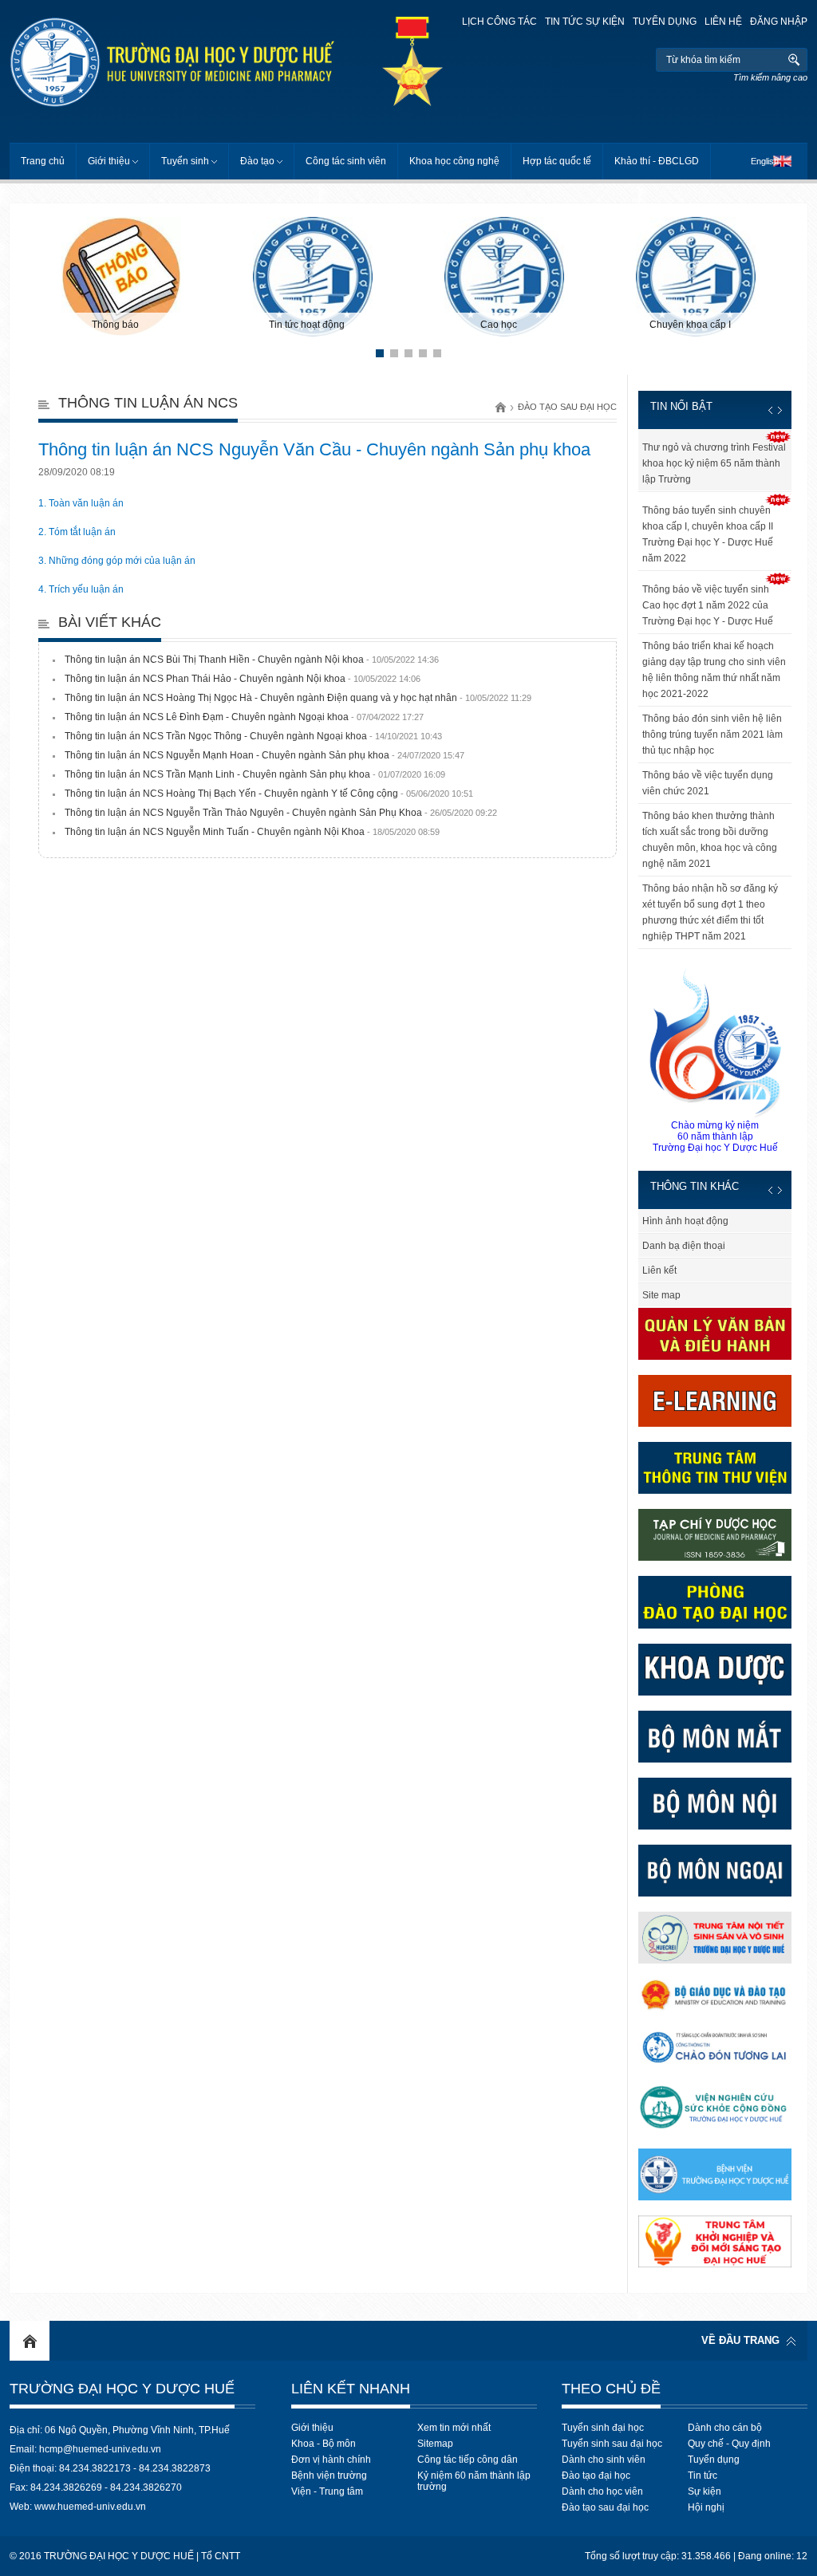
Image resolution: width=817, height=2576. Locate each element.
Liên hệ (723, 22)
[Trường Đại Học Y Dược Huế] (204, 62)
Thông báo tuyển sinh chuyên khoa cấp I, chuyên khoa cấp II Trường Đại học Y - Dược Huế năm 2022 (708, 534)
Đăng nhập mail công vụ (650, 1295)
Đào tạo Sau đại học (567, 407)
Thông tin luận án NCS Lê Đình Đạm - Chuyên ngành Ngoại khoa (244, 717)
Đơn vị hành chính (331, 2460)
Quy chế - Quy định (729, 2444)
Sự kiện (705, 2491)
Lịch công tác (499, 22)
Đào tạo (257, 161)
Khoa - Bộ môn (324, 2444)
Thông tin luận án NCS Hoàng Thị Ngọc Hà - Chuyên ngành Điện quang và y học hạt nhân (298, 698)
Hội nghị (706, 2507)
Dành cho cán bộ (725, 2428)
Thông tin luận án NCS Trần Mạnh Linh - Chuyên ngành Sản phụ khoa (255, 774)
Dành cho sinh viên (604, 2460)
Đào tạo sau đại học (605, 2507)
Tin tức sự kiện (585, 22)
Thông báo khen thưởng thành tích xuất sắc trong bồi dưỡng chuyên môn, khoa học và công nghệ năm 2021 (710, 840)
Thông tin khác (695, 1186)
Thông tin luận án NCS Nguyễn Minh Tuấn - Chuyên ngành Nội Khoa (252, 832)
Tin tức (703, 2476)
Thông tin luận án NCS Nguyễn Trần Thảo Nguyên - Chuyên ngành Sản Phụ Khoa (281, 813)
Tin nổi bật (681, 406)
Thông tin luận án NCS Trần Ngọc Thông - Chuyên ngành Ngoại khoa (253, 736)
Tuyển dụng (665, 22)
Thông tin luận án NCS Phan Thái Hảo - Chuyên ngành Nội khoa (243, 679)
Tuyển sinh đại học (603, 2428)
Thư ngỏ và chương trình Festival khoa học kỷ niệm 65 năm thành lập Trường (714, 463)
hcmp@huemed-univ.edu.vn (100, 2449)
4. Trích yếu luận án (81, 589)
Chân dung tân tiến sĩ (643, 1221)
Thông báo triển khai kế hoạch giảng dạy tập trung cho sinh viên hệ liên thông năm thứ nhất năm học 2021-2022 (714, 670)
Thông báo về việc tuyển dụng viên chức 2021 (708, 783)
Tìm (793, 60)
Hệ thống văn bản (635, 1246)
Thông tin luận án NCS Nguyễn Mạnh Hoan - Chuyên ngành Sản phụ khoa (264, 755)
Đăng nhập (779, 22)
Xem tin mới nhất (454, 2428)
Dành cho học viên (602, 2491)
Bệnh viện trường (329, 2476)
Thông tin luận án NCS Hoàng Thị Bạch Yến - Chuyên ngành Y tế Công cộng (269, 794)
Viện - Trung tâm (327, 2491)
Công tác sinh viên (346, 161)
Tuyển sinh (185, 161)
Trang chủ (43, 161)
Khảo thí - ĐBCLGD (657, 161)
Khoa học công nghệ (454, 161)
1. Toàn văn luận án (81, 503)
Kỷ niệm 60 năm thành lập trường (474, 2481)
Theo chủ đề (611, 2389)
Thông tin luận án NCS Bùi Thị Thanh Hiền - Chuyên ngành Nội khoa (252, 660)
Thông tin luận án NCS (148, 403)
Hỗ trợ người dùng (637, 1270)
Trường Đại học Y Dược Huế (122, 2389)
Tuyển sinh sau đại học (612, 2444)
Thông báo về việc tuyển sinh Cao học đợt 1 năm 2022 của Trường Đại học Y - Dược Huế (708, 605)
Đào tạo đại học (596, 2476)
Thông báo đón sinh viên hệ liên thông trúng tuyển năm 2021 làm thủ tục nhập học (712, 735)
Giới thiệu (109, 161)
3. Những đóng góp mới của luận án (117, 561)
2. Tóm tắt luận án (77, 532)
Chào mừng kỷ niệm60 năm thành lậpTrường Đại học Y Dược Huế (715, 1136)
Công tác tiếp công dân (468, 2460)
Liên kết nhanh (351, 2389)
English (765, 161)
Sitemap (435, 2444)
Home (30, 2341)
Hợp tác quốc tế (557, 161)
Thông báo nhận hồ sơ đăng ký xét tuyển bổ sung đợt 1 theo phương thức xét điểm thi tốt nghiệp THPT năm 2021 (710, 912)
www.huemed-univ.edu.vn (90, 2507)
